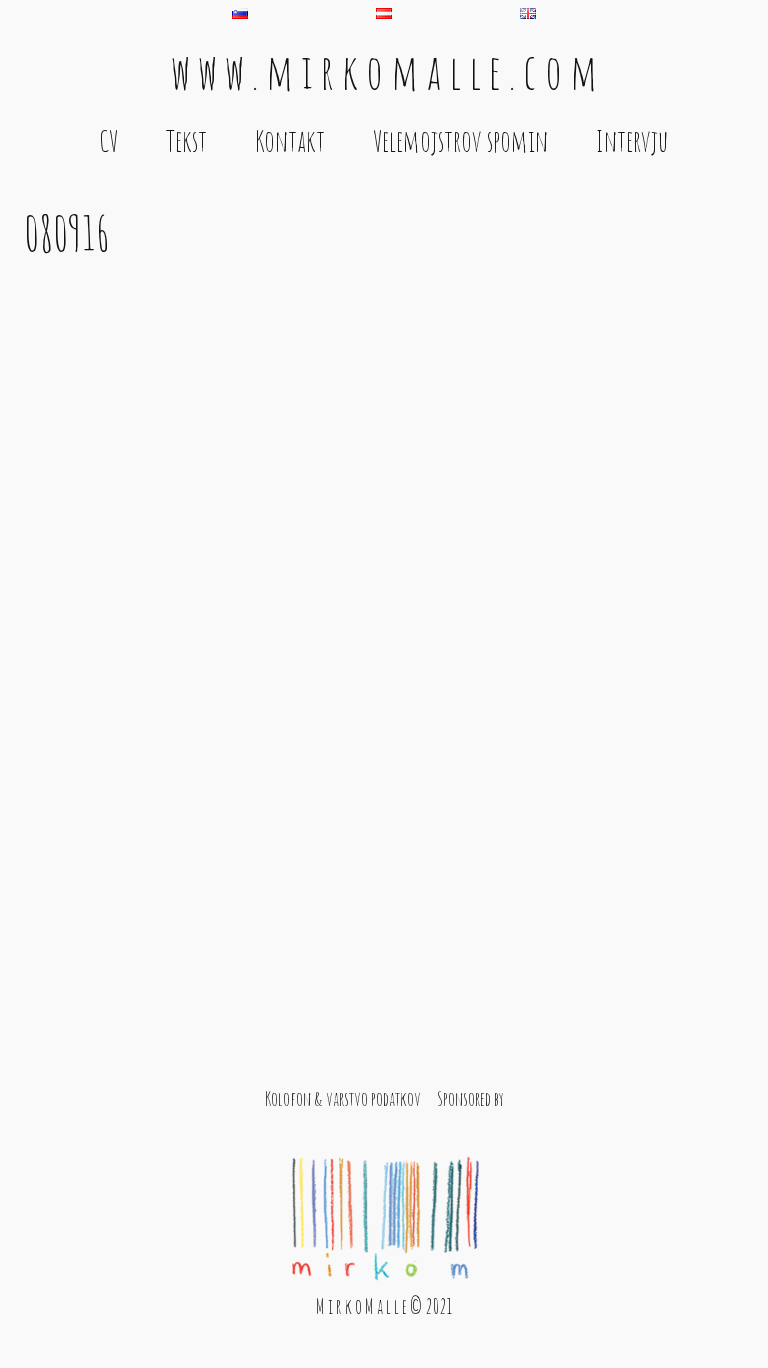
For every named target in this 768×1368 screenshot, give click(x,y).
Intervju (632, 141)
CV (108, 141)
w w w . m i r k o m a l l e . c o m (384, 70)
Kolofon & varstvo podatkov (343, 1098)
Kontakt (290, 141)
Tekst (186, 141)
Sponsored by (470, 1098)
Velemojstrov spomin (460, 141)
